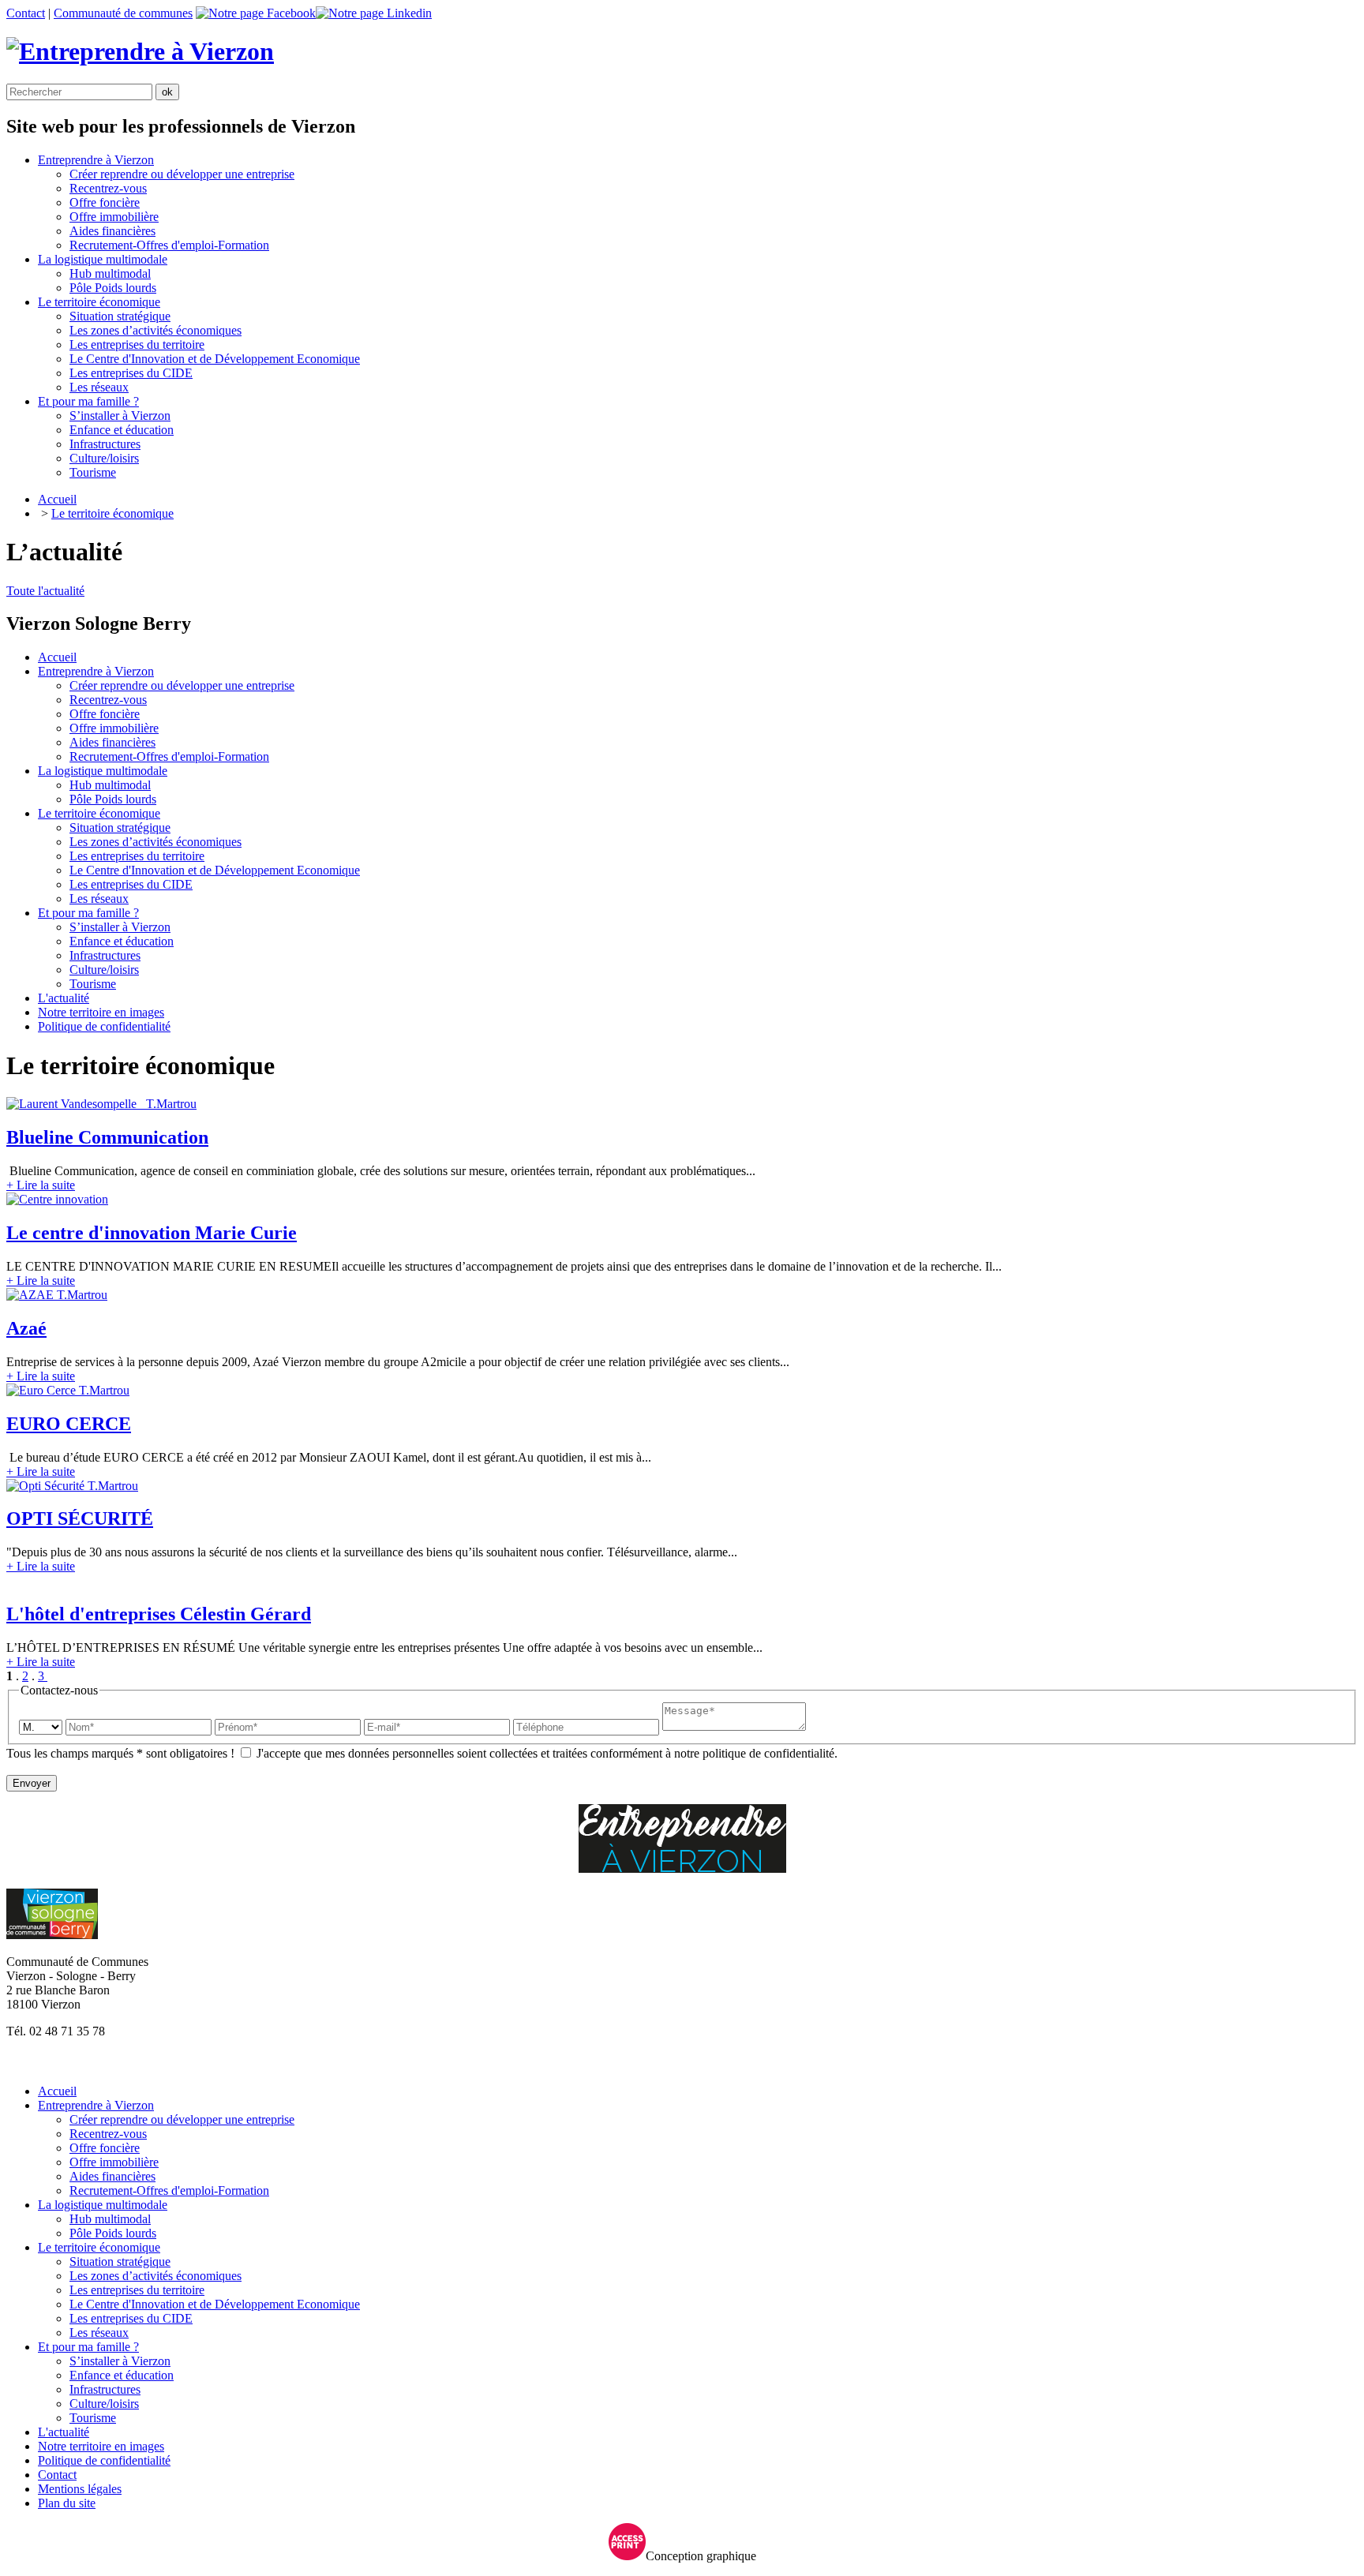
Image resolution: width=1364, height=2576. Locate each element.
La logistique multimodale (103, 771)
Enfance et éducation (122, 430)
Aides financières (112, 231)
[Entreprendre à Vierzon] (140, 51)
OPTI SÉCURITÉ (80, 1518)
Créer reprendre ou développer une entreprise (182, 174)
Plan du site (67, 2503)
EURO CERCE (69, 1424)
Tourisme (93, 472)
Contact (26, 13)
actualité (64, 998)
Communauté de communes (123, 13)
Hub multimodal (110, 273)
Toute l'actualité (45, 591)
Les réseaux (99, 387)
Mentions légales (80, 2489)
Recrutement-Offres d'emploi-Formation (169, 245)
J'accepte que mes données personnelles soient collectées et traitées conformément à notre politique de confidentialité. (545, 1753)
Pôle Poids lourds (113, 288)
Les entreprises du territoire (137, 344)
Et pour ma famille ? (88, 913)
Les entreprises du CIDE (131, 373)
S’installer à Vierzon (120, 416)
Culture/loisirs (104, 458)
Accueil (57, 499)
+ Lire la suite (41, 1185)
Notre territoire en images (101, 1012)
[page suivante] (46, 1676)
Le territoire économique (112, 513)
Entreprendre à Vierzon (96, 671)
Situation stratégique (120, 316)
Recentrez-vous (108, 188)
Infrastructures (105, 444)
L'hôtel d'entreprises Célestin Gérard (159, 1614)
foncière (105, 202)
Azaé (26, 1328)
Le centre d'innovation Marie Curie (152, 1233)
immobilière (114, 217)
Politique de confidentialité (104, 1026)
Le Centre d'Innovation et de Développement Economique (215, 359)
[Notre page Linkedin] (374, 13)
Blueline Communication (107, 1137)
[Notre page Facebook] (256, 13)
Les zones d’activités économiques (156, 330)
